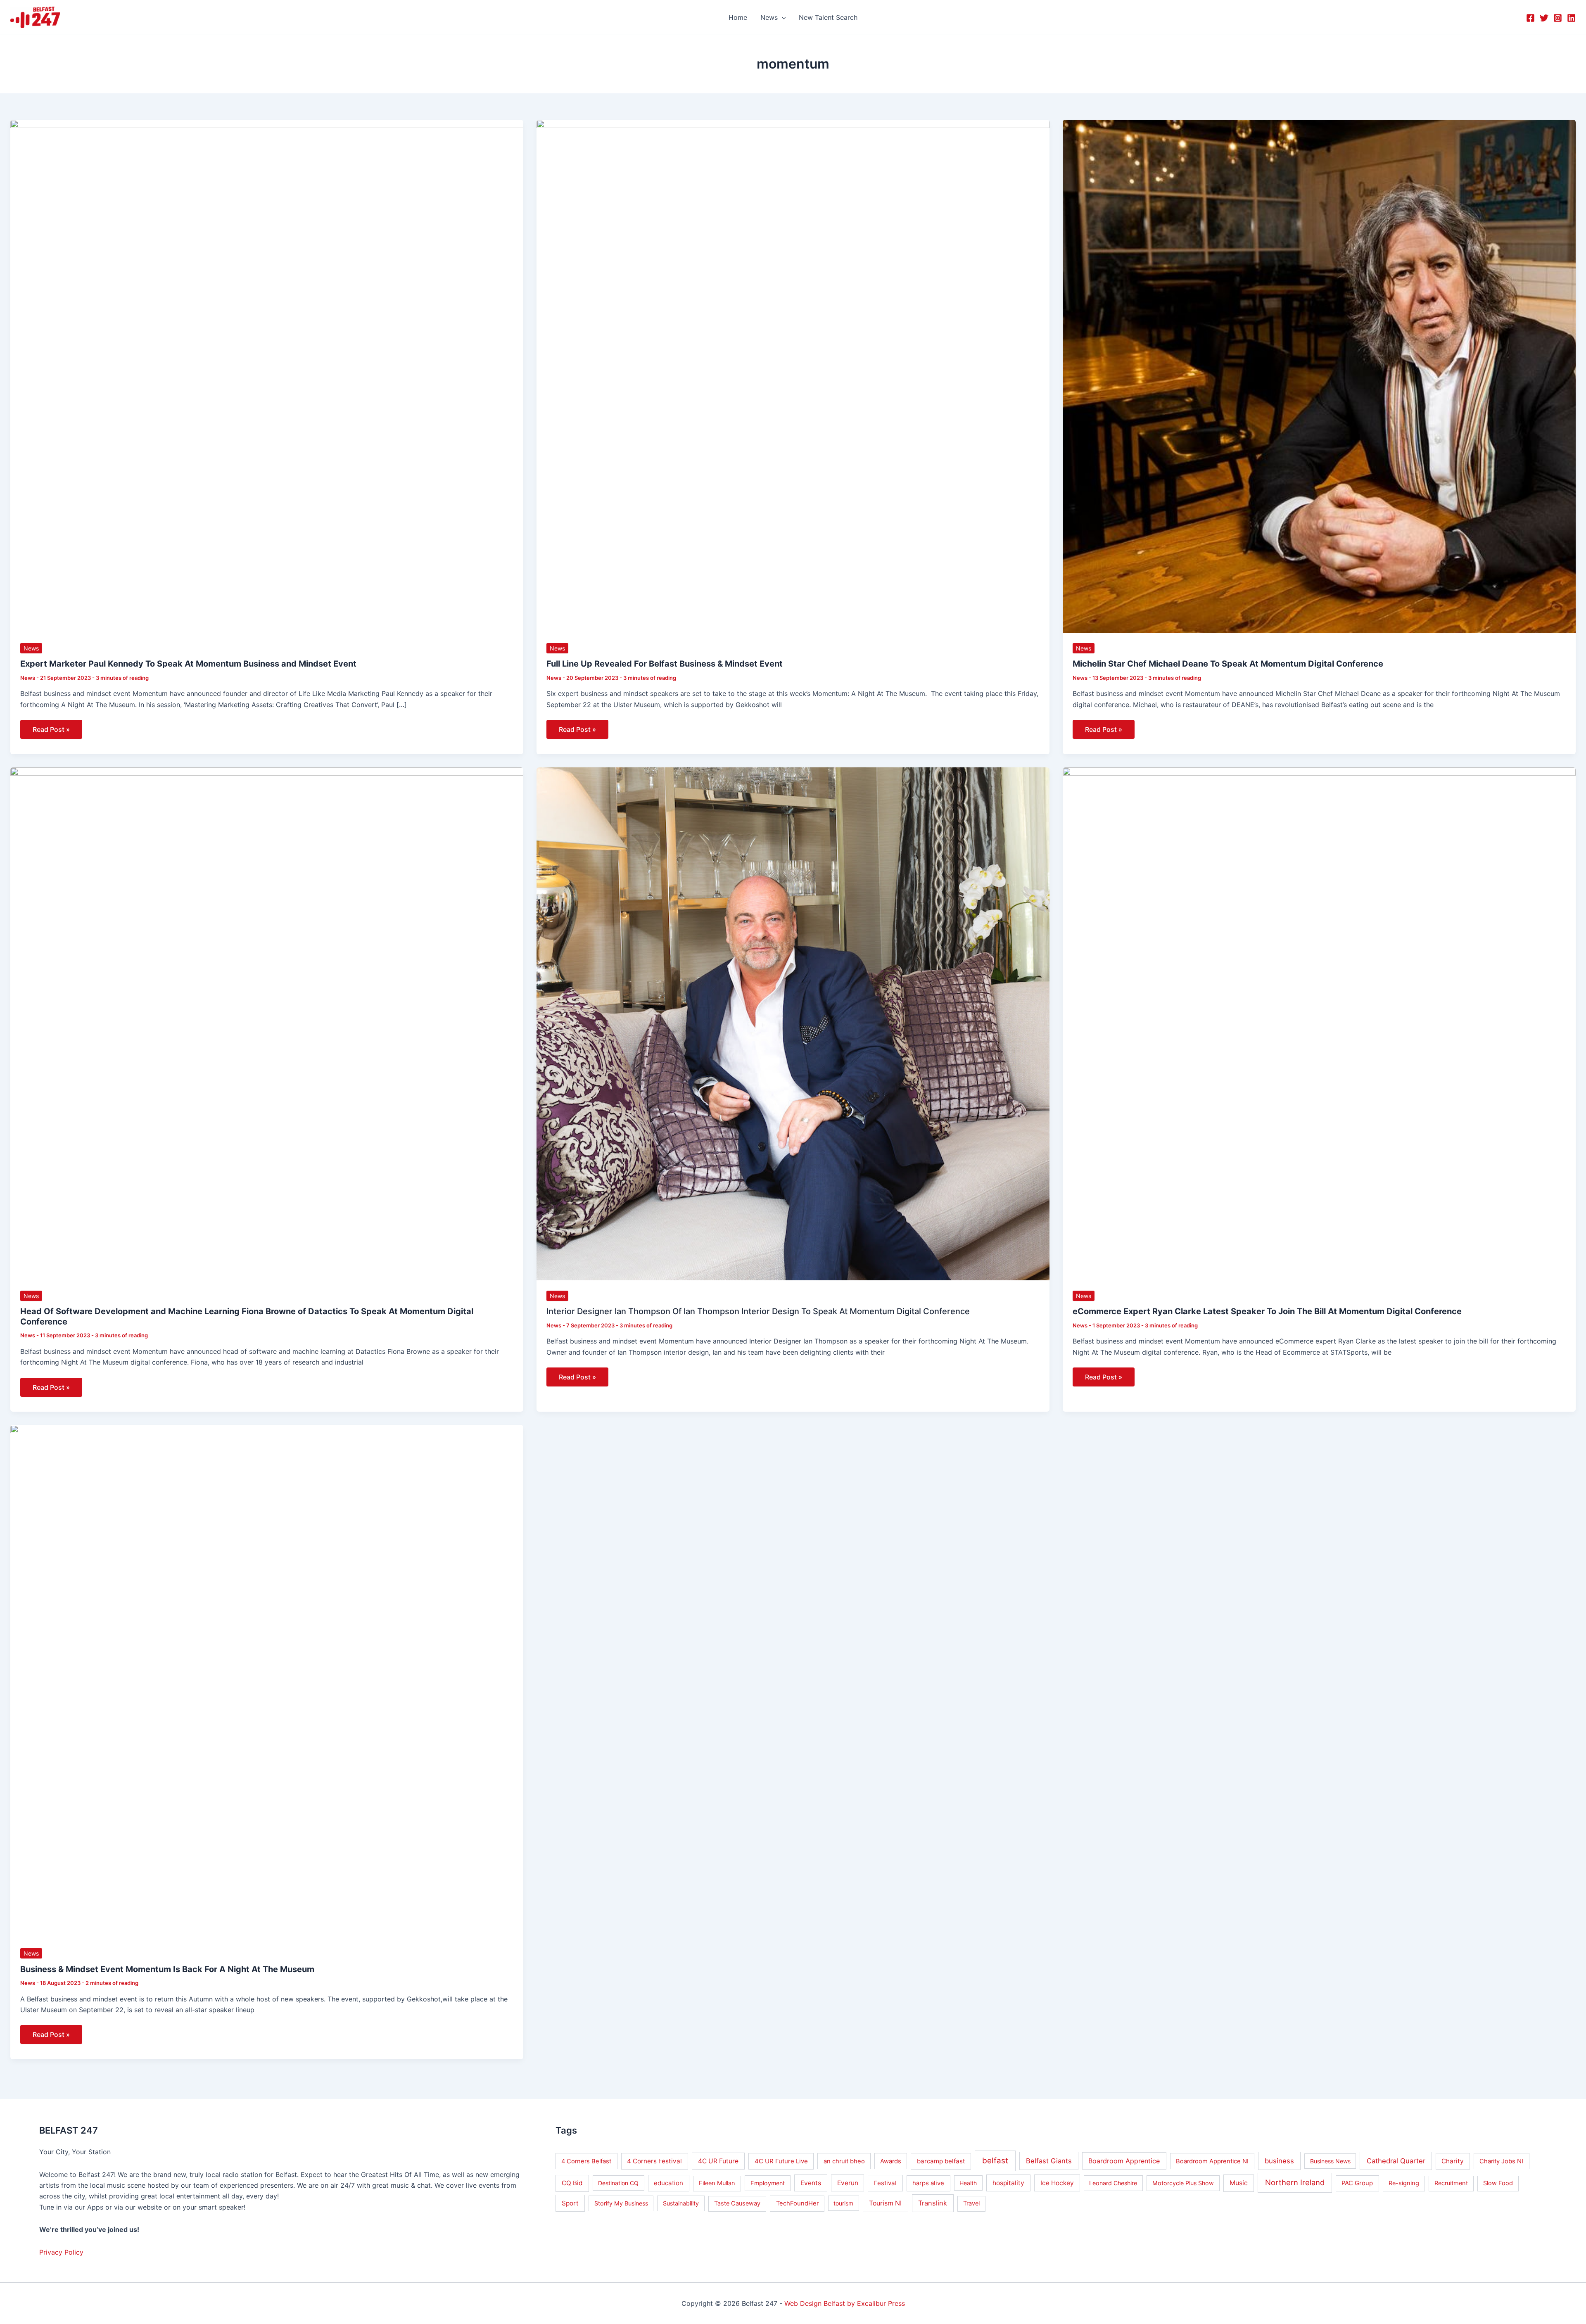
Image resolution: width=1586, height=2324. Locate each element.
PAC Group (1357, 2183)
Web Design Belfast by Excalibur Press (845, 2303)
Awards (891, 2161)
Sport (570, 2203)
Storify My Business (621, 2203)
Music (1239, 2183)
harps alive (928, 2183)
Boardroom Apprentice (1124, 2161)
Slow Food (1498, 2183)
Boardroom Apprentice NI (1212, 2161)
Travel (971, 2203)
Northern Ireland (1295, 2182)
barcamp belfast (941, 2161)
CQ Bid (572, 2183)
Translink (933, 2203)
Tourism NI (885, 2203)
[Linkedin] (1571, 18)
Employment (768, 2183)
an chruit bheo (844, 2161)
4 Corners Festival (654, 2161)
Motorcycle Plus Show (1183, 2183)
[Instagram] (1558, 18)
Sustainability (681, 2203)
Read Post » (51, 727)
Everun (848, 2183)
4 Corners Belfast (586, 2161)
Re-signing (1404, 2183)
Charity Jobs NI (1501, 2161)
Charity (1453, 2161)
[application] (782, 17)
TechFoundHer (797, 2203)
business (1279, 2161)
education (668, 2183)
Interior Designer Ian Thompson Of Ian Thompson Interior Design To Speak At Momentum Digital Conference (758, 1311)
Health (968, 2183)
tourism (843, 2203)
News (31, 648)
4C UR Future (718, 2161)
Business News (1330, 2161)
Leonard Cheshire (1113, 2183)
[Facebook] (1530, 18)
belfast (995, 2161)
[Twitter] (1544, 18)
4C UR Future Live (781, 2161)
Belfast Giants (1049, 2161)
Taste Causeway (737, 2203)
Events (811, 2183)
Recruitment (1451, 2183)
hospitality (1008, 2183)
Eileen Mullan (717, 2183)
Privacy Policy (61, 2252)
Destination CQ (618, 2183)
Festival (885, 2183)
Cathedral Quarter (1396, 2161)
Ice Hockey (1057, 2183)
